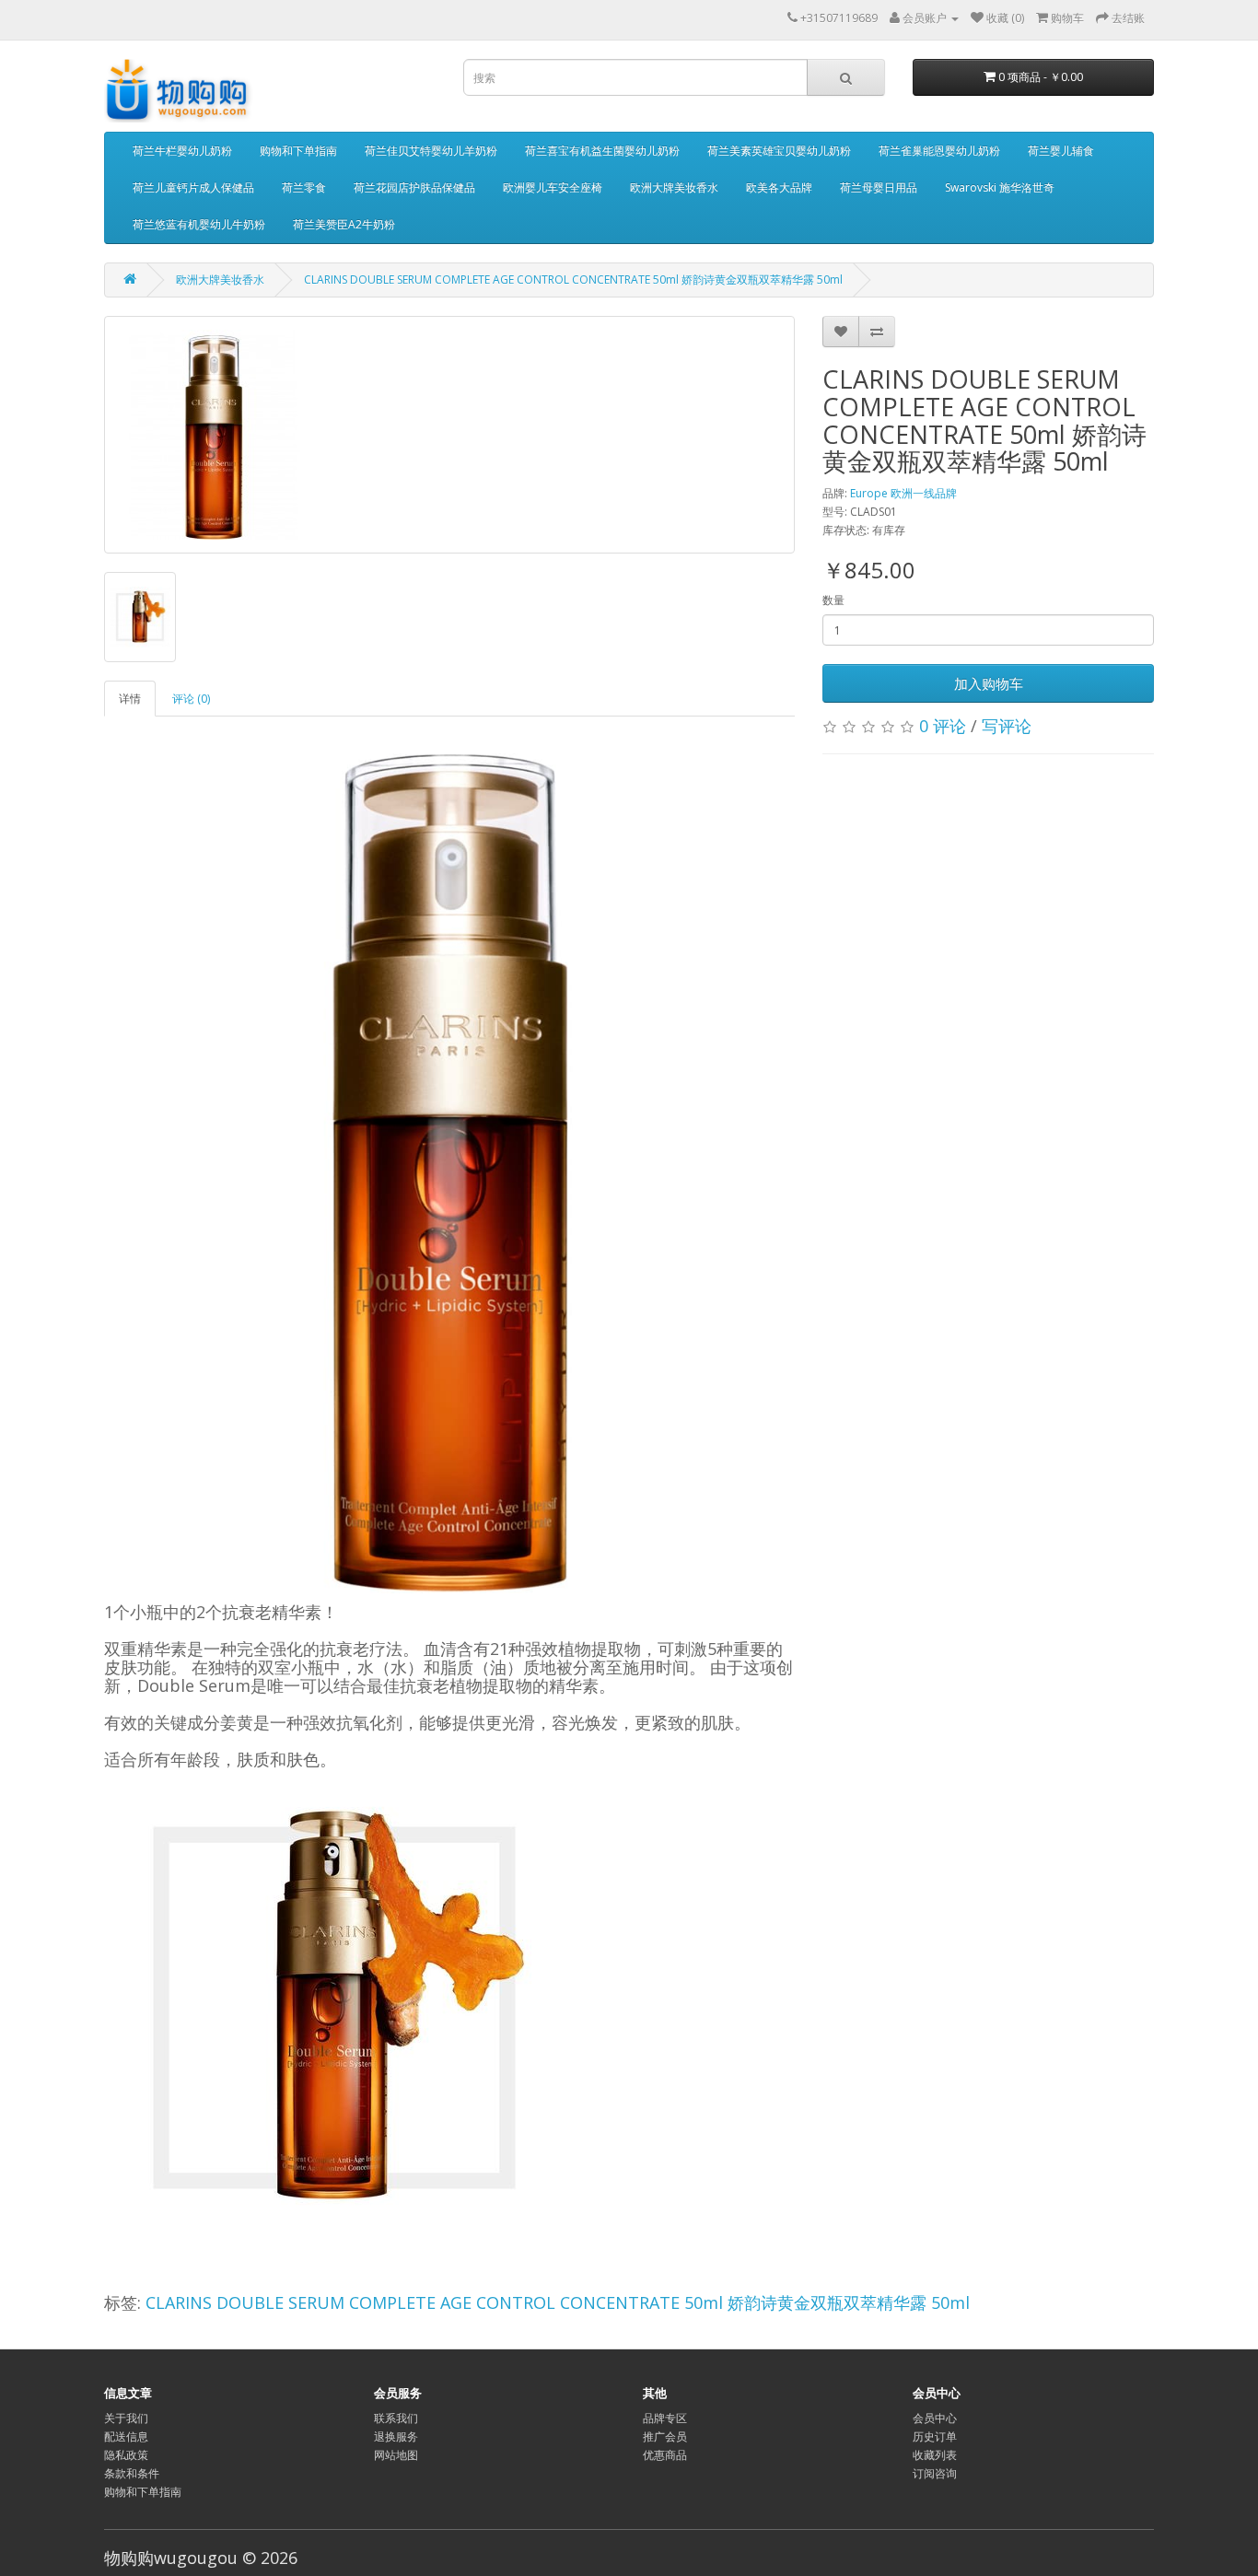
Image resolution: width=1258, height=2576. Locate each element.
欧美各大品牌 (779, 187)
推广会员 (665, 2436)
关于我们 (126, 2418)
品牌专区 (665, 2418)
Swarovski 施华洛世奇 (1000, 187)
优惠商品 (665, 2455)
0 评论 (943, 726)
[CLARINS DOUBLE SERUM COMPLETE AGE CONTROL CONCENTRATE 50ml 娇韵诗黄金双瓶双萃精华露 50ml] (449, 435)
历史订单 (935, 2436)
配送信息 (126, 2436)
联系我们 (396, 2418)
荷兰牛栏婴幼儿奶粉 (182, 151)
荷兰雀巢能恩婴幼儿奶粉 (939, 151)
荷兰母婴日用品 (879, 187)
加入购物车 (989, 683)
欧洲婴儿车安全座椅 (553, 187)
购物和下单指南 (298, 151)
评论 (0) (191, 699)
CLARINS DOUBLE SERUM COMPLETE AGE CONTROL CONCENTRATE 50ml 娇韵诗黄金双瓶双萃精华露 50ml (573, 280)
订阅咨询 (935, 2473)
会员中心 (935, 2418)
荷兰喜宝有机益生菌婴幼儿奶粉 (602, 151)
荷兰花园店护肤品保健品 (414, 187)
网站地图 (396, 2455)
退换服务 (396, 2436)
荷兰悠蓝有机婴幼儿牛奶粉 (199, 224)
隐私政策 (126, 2455)
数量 (833, 600)
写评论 (1007, 726)
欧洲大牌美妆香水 (674, 187)
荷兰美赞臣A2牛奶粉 (344, 224)
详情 (130, 699)
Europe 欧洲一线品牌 (903, 493)
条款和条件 (132, 2473)
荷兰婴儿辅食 (1061, 151)
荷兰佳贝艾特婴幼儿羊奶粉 (431, 151)
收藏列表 (935, 2455)
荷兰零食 (304, 187)
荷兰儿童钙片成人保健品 (193, 187)
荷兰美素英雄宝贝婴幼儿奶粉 (779, 151)
